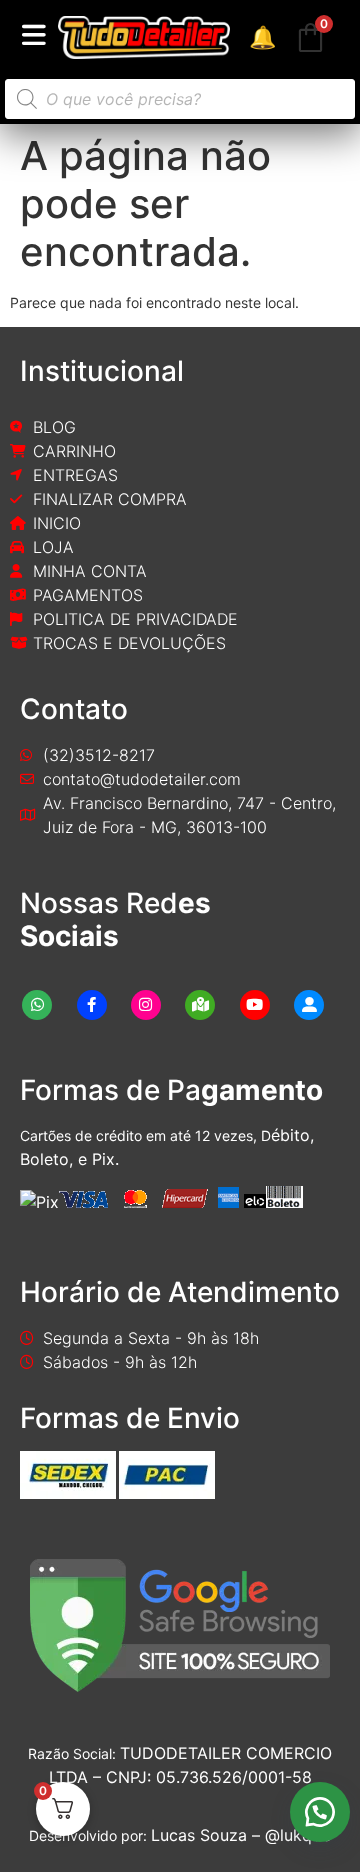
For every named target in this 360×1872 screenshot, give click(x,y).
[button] (320, 1812)
